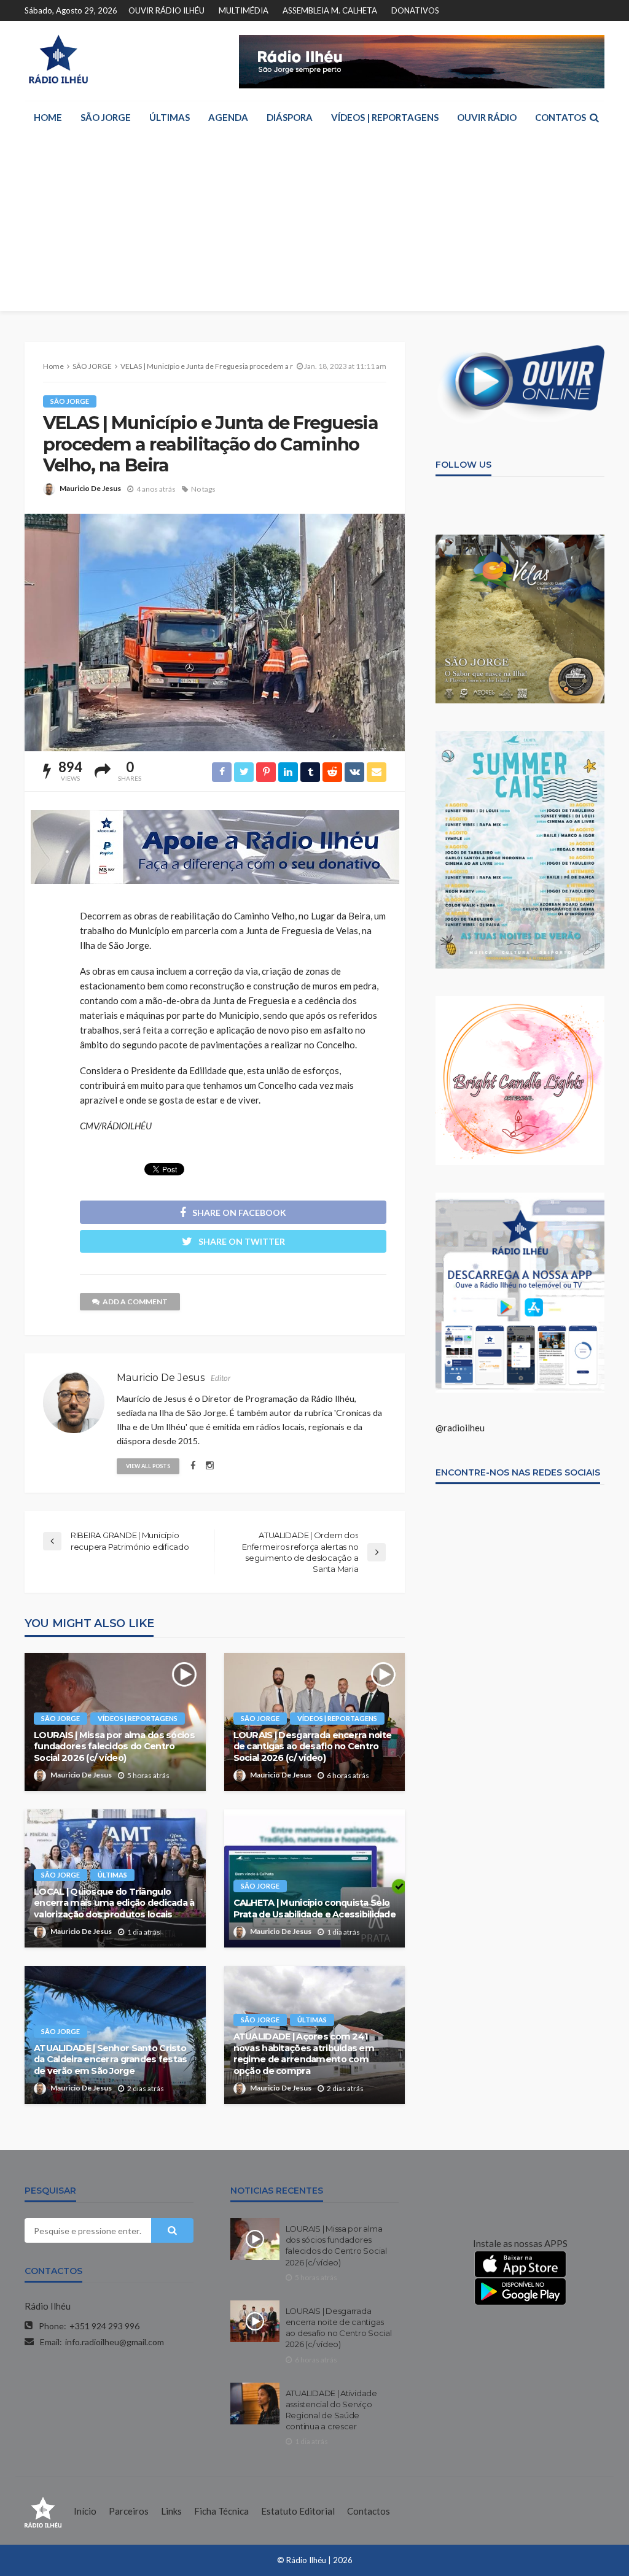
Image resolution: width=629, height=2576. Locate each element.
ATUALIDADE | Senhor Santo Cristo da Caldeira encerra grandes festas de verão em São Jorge (111, 2060)
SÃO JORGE (106, 117)
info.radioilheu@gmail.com (115, 2342)
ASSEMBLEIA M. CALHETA (330, 10)
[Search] (594, 117)
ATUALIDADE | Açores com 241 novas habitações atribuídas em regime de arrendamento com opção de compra (304, 2054)
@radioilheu (460, 1428)
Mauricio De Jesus (90, 488)
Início (85, 2511)
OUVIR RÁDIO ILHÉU (166, 10)
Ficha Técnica (221, 2511)
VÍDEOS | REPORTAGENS (385, 117)
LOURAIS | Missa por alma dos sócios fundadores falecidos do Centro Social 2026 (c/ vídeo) (114, 1746)
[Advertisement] (314, 225)
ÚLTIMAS (170, 117)
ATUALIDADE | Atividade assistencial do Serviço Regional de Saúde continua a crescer (331, 2410)
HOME (48, 117)
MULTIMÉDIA (244, 10)
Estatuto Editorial (298, 2511)
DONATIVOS (415, 10)
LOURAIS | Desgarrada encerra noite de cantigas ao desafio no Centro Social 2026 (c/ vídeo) (313, 1746)
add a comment (135, 1302)
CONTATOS (561, 117)
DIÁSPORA (290, 117)
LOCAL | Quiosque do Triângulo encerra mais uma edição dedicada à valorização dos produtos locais (114, 1903)
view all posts (148, 1466)
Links (171, 2511)
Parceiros (129, 2511)
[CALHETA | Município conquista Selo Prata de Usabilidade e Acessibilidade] (315, 1878)
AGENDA (228, 117)
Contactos (369, 2511)
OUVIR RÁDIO (487, 117)
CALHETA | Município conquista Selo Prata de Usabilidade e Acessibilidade (314, 1909)
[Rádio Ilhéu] (58, 59)
